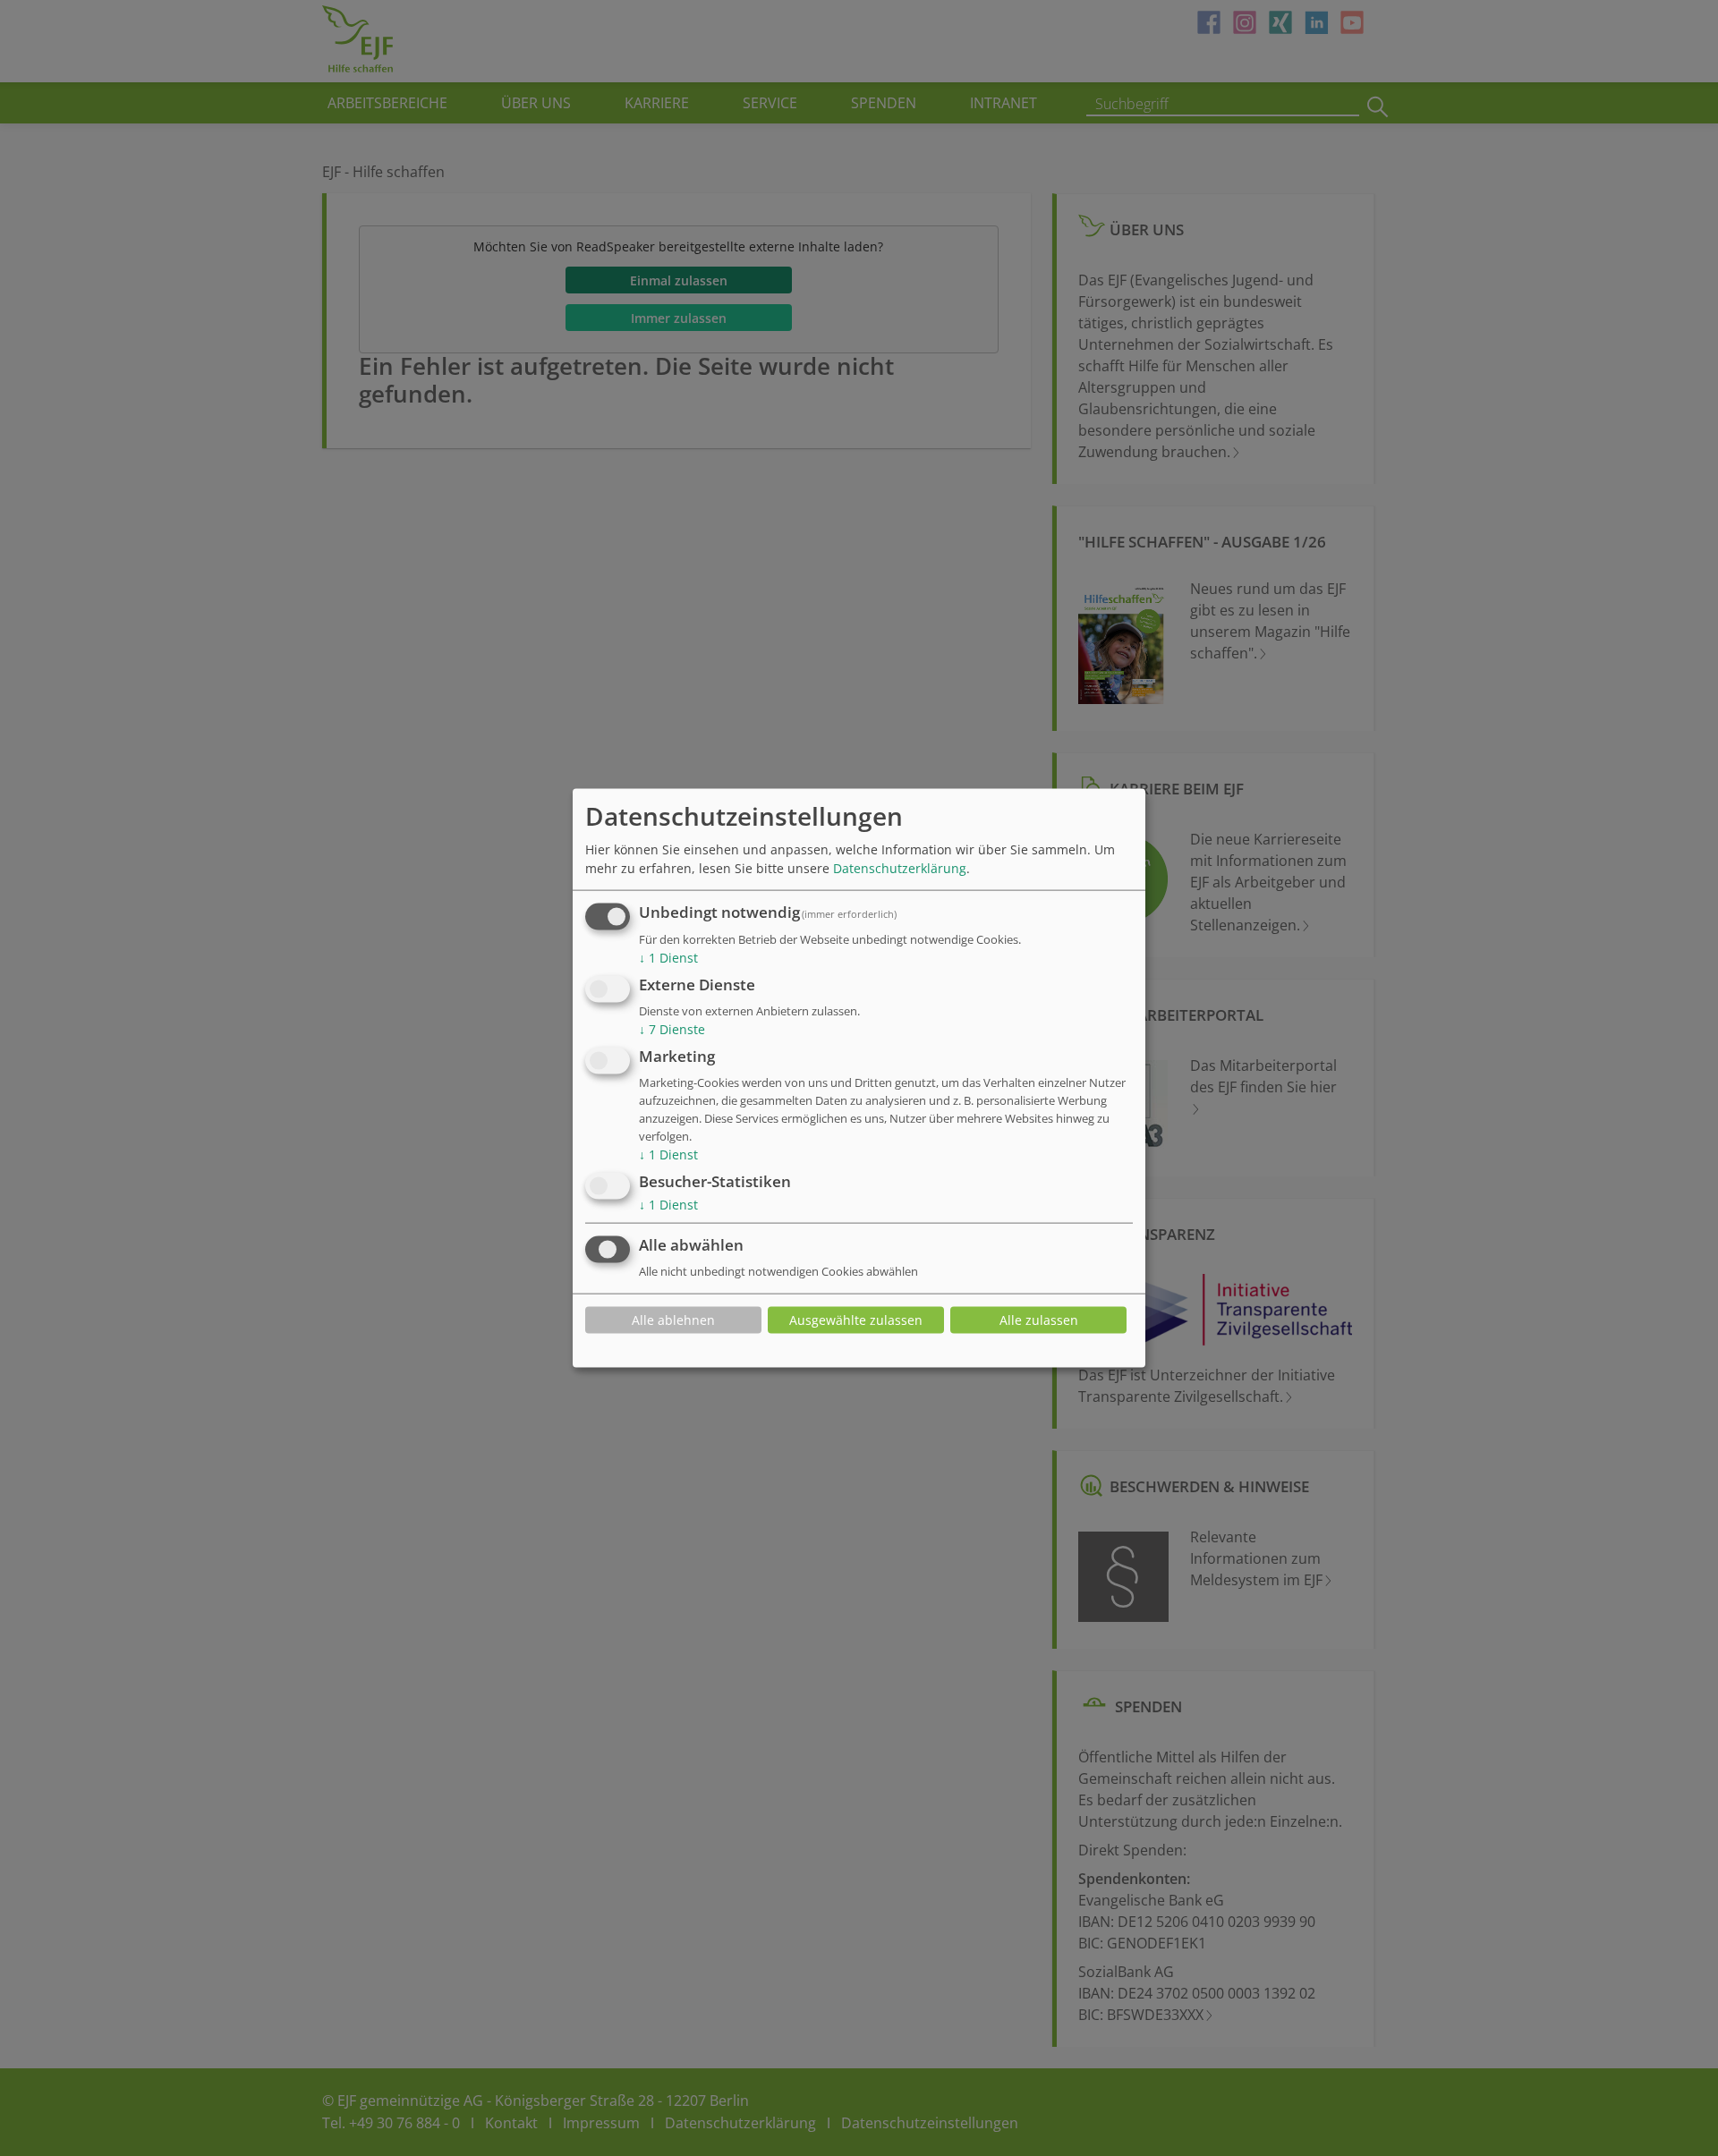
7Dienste (672, 1029)
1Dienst (668, 958)
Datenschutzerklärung (900, 868)
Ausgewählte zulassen (856, 1320)
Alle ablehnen (673, 1320)
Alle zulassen (1039, 1320)
